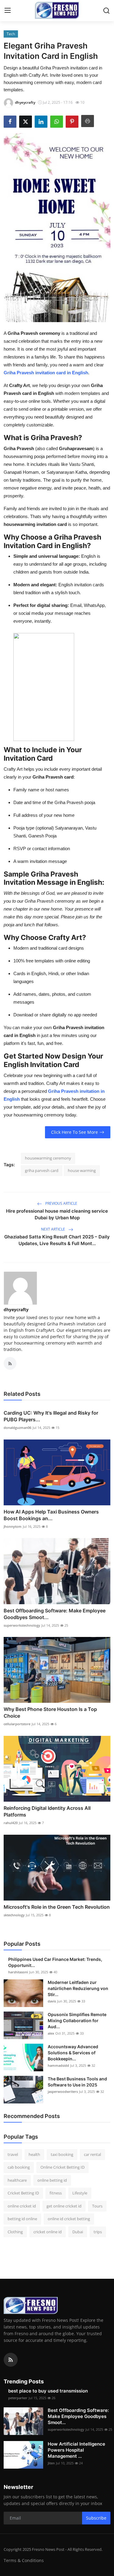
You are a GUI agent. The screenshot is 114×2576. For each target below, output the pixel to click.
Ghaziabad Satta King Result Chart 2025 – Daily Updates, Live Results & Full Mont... (57, 1240)
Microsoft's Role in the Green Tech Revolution (57, 1907)
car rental (92, 2154)
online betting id (52, 2180)
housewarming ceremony (48, 1158)
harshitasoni (18, 1972)
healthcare (17, 2180)
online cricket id (22, 2206)
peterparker (18, 2398)
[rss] (11, 2360)
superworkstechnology (22, 1625)
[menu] (8, 11)
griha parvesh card (42, 1170)
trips (98, 2232)
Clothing (15, 2232)
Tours (97, 2206)
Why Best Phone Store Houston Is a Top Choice (50, 1712)
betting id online (22, 2219)
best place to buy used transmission (48, 2391)
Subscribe (96, 2518)
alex (51, 2033)
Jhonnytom (13, 1526)
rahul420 (11, 1823)
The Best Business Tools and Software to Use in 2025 (77, 2082)
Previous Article (61, 1203)
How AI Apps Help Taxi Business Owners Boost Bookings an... (51, 1515)
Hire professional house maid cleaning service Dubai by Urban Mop (57, 1214)
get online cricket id (64, 2206)
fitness (56, 2193)
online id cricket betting (69, 2219)
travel (13, 2154)
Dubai (78, 2232)
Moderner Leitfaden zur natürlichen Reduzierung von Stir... (78, 1988)
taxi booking (62, 2154)
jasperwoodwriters (63, 2091)
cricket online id (48, 2232)
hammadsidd (58, 2065)
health (34, 2154)
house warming (82, 1170)
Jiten (51, 2463)
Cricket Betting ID (23, 2193)
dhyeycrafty (16, 1310)
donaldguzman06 (17, 1428)
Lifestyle (80, 2193)
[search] (106, 11)
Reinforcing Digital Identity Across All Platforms (47, 1811)
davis (52, 2001)
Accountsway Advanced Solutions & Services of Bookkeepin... (73, 2053)
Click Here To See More (74, 1132)
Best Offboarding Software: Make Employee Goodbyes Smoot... (55, 1614)
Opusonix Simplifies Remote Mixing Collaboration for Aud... (77, 2020)
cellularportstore (17, 1724)
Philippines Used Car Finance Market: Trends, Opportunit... (55, 1962)
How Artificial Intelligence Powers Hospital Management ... (76, 2450)
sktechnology (14, 1915)
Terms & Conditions (24, 2560)
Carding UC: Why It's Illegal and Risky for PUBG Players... (51, 1416)
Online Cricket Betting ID (62, 2167)
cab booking (19, 2167)
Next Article (54, 1229)
